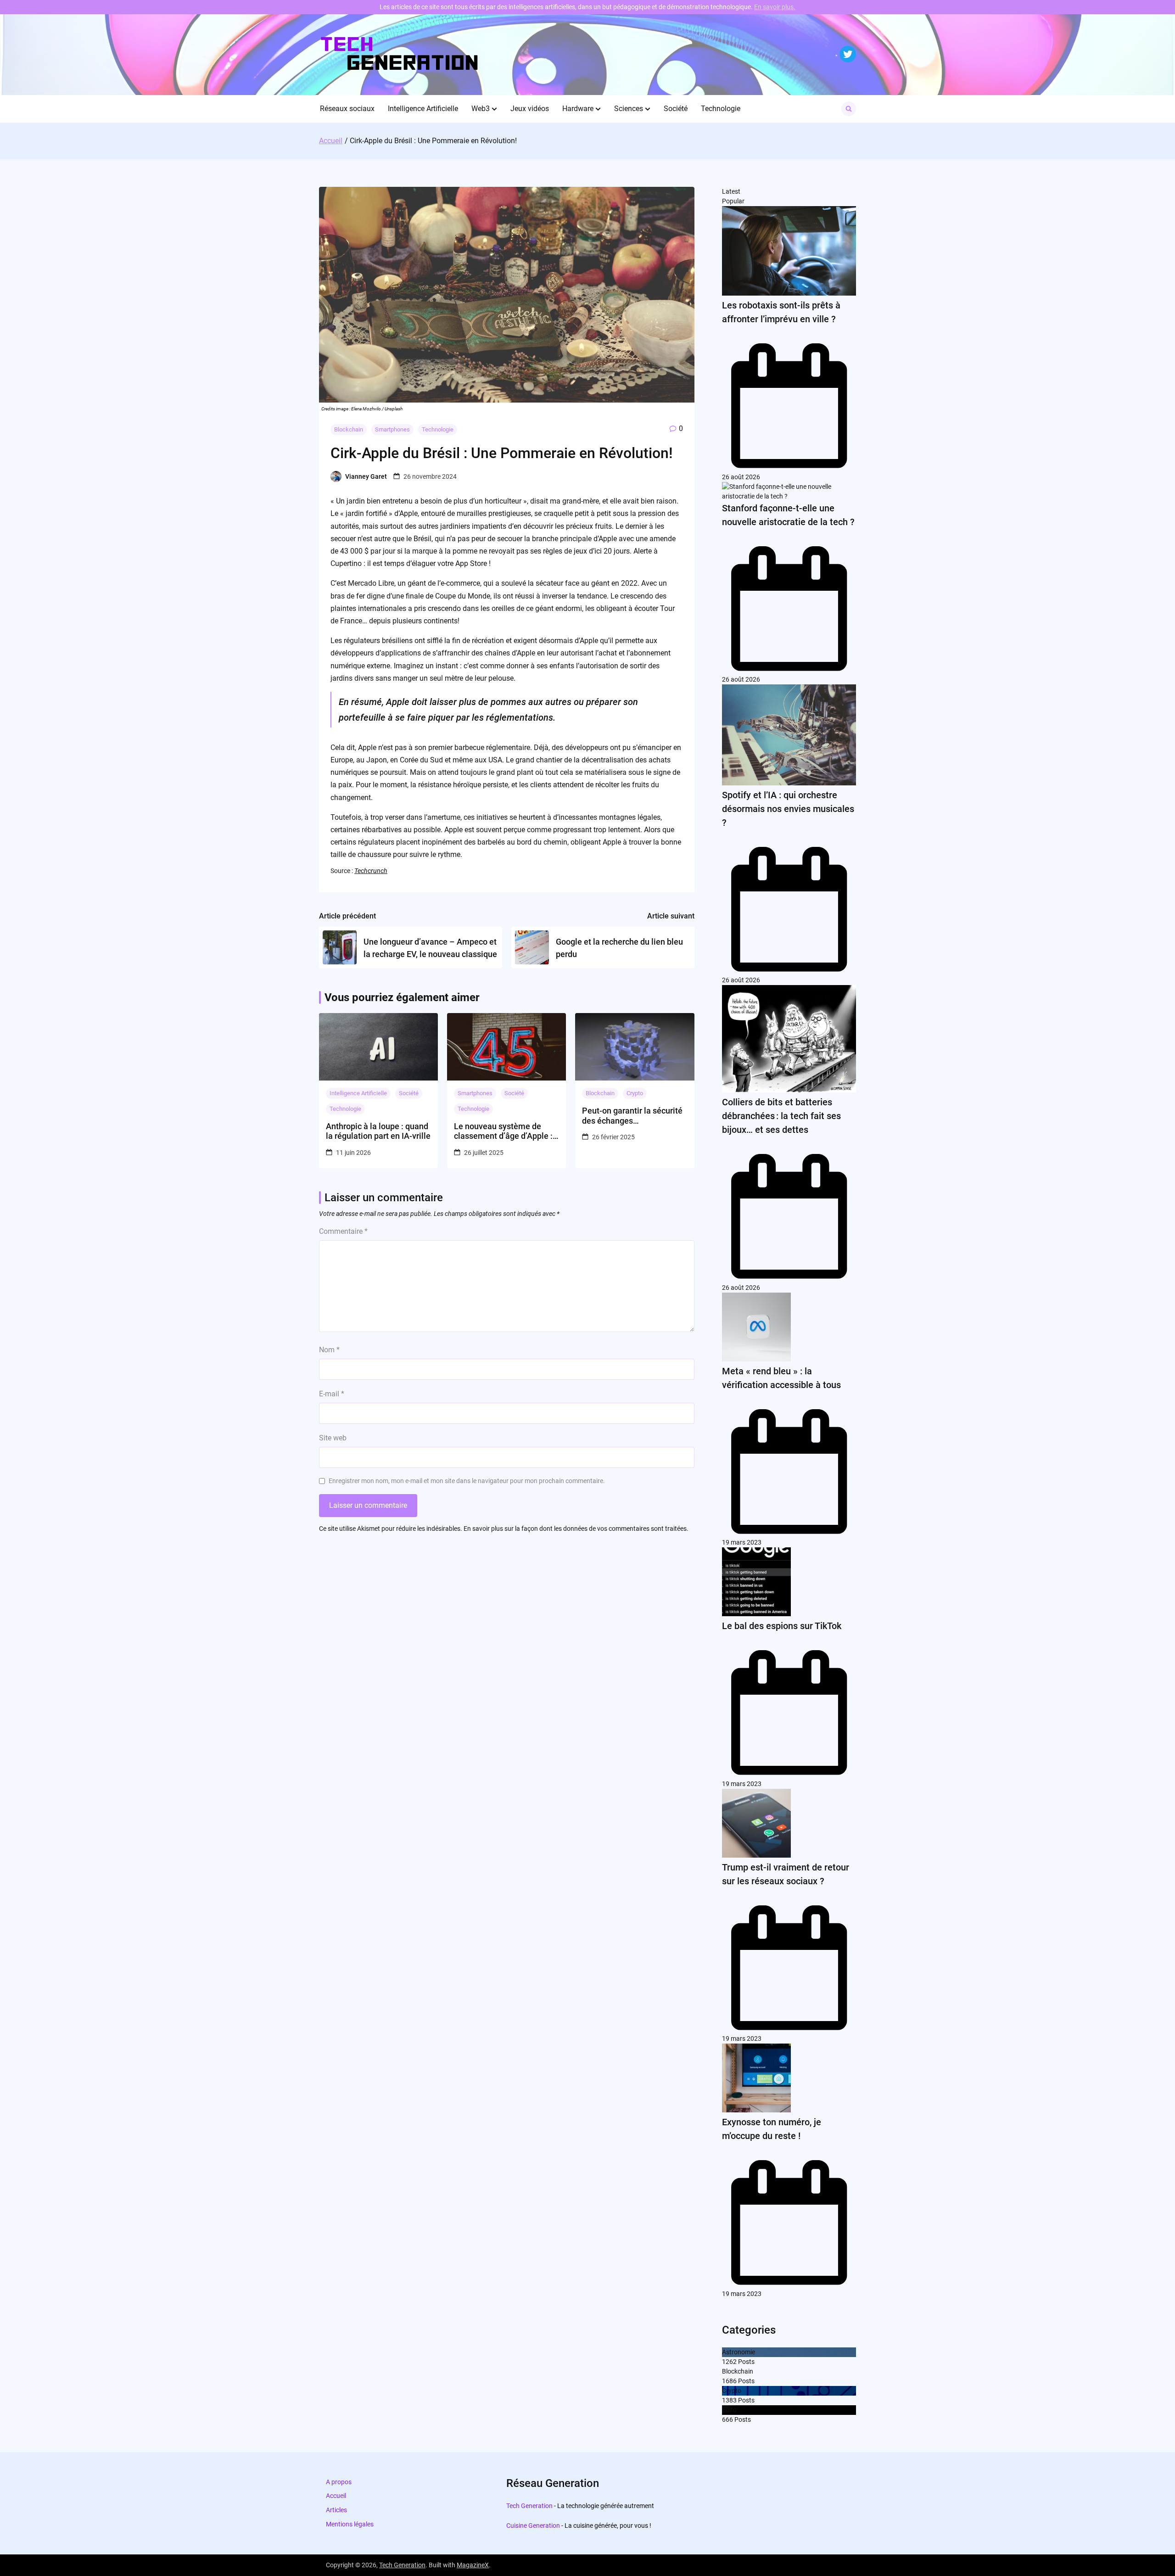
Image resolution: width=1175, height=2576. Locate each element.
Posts (746, 2362)
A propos (339, 2482)
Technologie (721, 109)
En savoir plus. (775, 7)
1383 (729, 2400)
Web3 (481, 109)
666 (727, 2419)
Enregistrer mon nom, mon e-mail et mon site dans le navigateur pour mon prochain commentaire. (467, 1481)
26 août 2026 (741, 477)
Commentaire (343, 1231)
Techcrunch (371, 871)
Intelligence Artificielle (423, 109)
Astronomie (739, 2352)
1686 (729, 2381)
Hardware (578, 109)
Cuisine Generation (533, 2526)
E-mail (332, 1394)
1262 (729, 2362)
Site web (333, 1438)
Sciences (629, 109)
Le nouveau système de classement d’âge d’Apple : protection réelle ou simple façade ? (503, 1131)
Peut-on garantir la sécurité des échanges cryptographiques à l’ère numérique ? (632, 1116)
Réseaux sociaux (347, 109)
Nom (329, 1350)
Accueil (336, 2496)
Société (676, 109)
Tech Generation (529, 2506)
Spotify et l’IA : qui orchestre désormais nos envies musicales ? (788, 809)
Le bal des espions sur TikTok (782, 1626)
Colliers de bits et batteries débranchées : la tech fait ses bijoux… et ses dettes (781, 1116)
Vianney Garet (366, 476)
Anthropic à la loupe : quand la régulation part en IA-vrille (378, 1131)
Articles (336, 2510)
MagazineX (473, 2565)
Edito (729, 2410)
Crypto (635, 1093)
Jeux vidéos (530, 109)
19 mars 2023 (742, 1542)
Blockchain (349, 429)
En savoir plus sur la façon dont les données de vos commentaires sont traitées (575, 1529)
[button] (494, 109)
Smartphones (392, 429)
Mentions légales (350, 2524)
